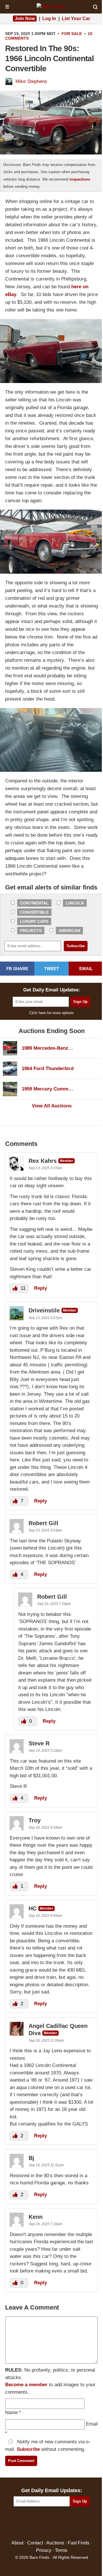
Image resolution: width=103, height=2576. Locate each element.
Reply (40, 1288)
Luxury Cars (34, 921)
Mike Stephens (31, 81)
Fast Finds (79, 2543)
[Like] (16, 1288)
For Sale (72, 34)
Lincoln (75, 903)
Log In (49, 19)
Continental (34, 903)
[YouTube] (76, 2524)
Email (92, 2424)
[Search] (95, 7)
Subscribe (28, 2449)
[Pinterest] (52, 2524)
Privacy (44, 2550)
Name (11, 2412)
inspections (80, 179)
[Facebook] (27, 2524)
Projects (31, 931)
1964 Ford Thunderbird (48, 1069)
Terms (61, 2550)
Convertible (34, 912)
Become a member (26, 2385)
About (17, 2543)
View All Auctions (52, 1106)
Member (67, 1161)
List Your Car (76, 19)
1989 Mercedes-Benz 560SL (53, 1048)
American (69, 931)
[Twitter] (39, 2524)
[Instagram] (64, 2524)
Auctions (55, 2543)
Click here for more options (51, 1013)
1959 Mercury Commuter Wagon (58, 1089)
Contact (35, 2543)
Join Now (25, 19)
